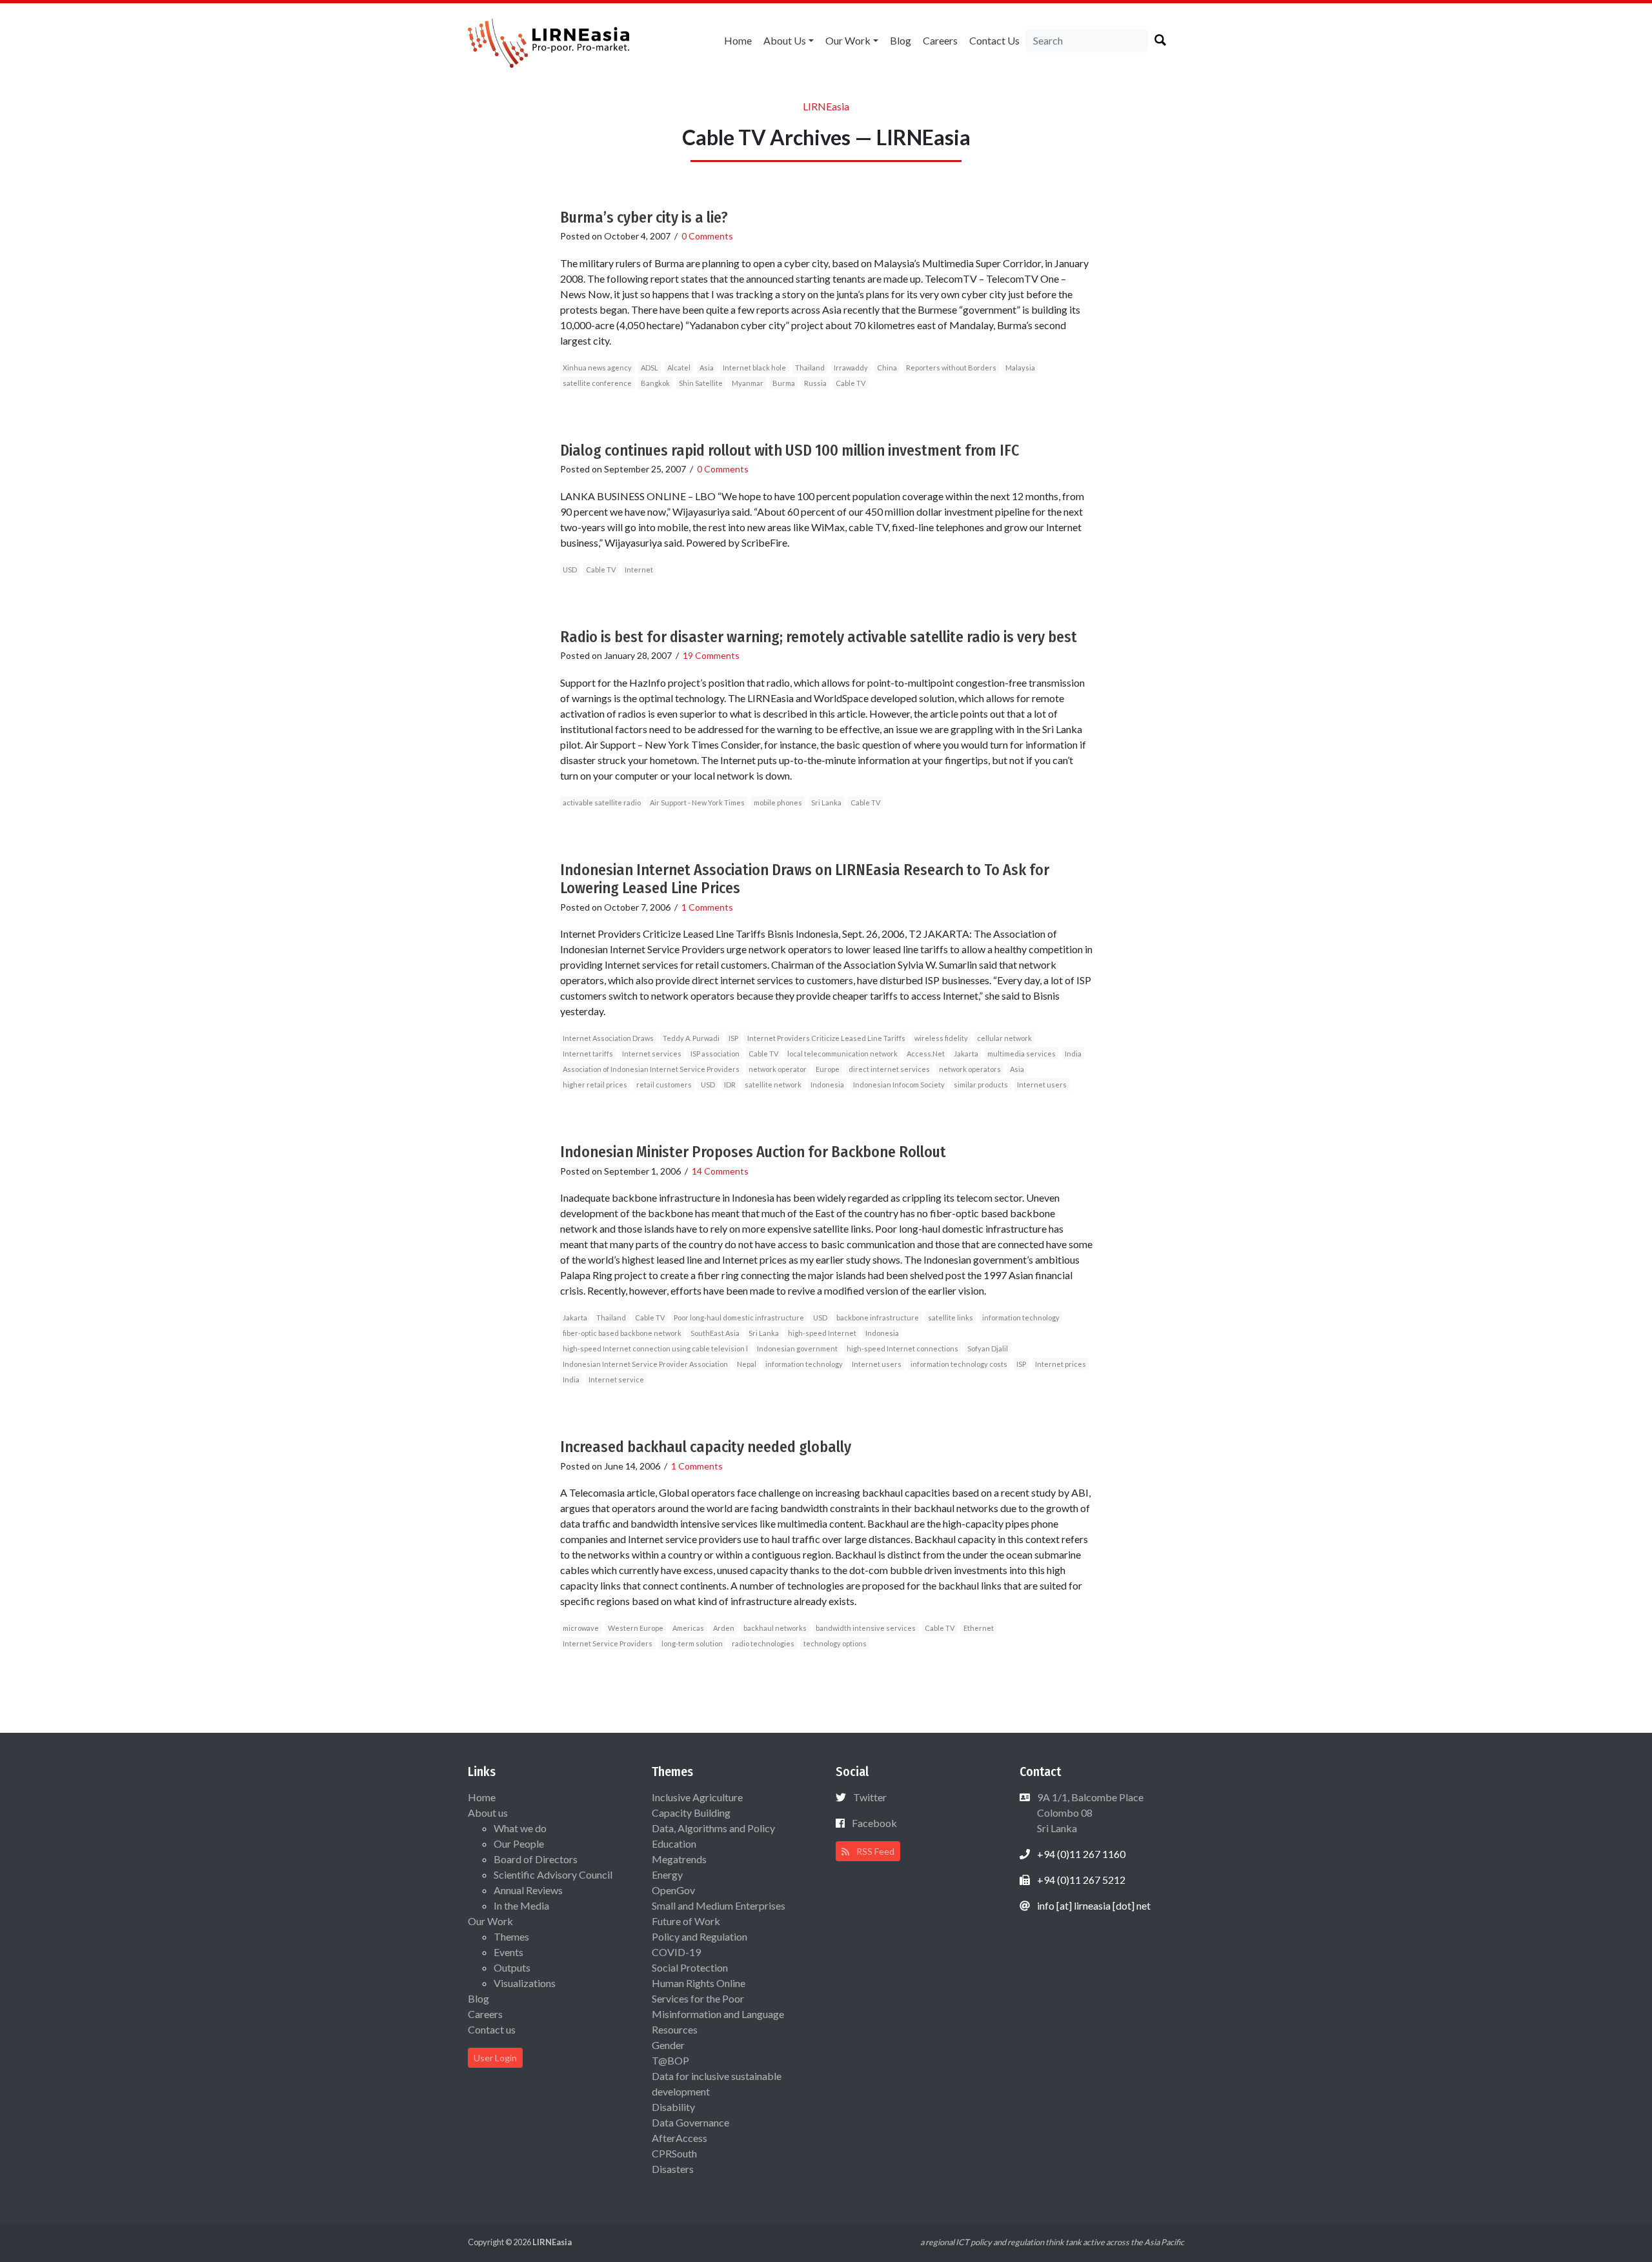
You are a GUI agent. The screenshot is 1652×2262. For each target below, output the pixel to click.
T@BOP (670, 2060)
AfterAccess (680, 2138)
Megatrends (679, 1859)
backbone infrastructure (878, 1318)
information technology (1021, 1318)
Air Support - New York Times (697, 803)
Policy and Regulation (700, 1936)
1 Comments (707, 907)
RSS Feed (874, 1851)
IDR (730, 1085)
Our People (519, 1843)
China (887, 368)
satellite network (773, 1085)
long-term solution (692, 1643)
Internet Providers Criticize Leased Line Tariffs (826, 1038)
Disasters (673, 2169)
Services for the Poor (698, 1998)
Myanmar (748, 383)
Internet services (652, 1054)
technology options (835, 1643)
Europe (828, 1069)
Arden (724, 1628)
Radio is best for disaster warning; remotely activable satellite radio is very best (819, 637)
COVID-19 (676, 1952)
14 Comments (720, 1171)
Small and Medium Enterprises (719, 1905)
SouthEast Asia (715, 1333)
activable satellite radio (602, 803)
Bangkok (655, 383)
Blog (901, 40)
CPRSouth (674, 2153)
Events (509, 1952)
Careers (940, 40)
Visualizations (525, 1983)
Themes (511, 1936)
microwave (581, 1628)
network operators (970, 1069)
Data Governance (690, 2122)
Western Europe (636, 1628)
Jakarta (966, 1054)
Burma (784, 383)
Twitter (870, 1797)
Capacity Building (691, 1813)
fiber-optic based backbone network (622, 1333)
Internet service (616, 1379)
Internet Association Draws (608, 1038)
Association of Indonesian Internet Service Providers (651, 1069)
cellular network (1004, 1038)
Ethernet (979, 1628)
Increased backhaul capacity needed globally (706, 1447)
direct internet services (889, 1069)
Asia (707, 368)
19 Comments (711, 655)
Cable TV (851, 383)
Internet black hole (754, 368)
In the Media (521, 1905)
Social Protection (690, 1967)
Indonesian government (797, 1348)
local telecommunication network (842, 1054)
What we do (520, 1828)
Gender (668, 2045)
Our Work (848, 40)
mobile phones (778, 803)
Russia (815, 383)
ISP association (715, 1054)
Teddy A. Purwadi (691, 1038)
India (1073, 1054)
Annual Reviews (528, 1890)
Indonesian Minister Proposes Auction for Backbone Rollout (753, 1152)
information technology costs (959, 1364)
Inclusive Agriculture (697, 1797)
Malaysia (1020, 368)
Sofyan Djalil (988, 1348)
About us (785, 40)
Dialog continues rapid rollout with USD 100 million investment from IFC (790, 450)
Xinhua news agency (597, 368)
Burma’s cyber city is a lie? (644, 217)
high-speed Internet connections (902, 1348)
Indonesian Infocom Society (899, 1085)
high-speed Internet (822, 1333)
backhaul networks (775, 1628)
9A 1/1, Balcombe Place (1089, 1813)
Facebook (874, 1823)
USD (570, 570)
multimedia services (1022, 1054)
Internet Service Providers (608, 1643)
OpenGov (673, 1890)
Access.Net (926, 1054)
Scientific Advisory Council (553, 1874)
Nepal (747, 1364)
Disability (673, 2107)
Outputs (512, 1967)
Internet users (1042, 1085)
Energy (667, 1874)
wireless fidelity (941, 1038)
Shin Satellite (701, 383)
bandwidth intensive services (866, 1628)
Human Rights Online (699, 1983)
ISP (733, 1038)
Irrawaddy (851, 368)
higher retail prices (595, 1085)
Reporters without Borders (951, 368)
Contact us (994, 40)
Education (674, 1843)
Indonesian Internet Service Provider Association (645, 1364)
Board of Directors (536, 1859)
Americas (688, 1628)
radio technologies (763, 1643)
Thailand (810, 368)
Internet (639, 570)
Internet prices (1061, 1364)
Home (738, 40)
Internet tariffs (588, 1054)
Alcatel (679, 368)
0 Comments (707, 236)
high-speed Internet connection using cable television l (655, 1348)
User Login (495, 2058)
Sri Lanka (826, 803)
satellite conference (597, 383)
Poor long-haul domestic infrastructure (739, 1318)
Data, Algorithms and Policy (713, 1828)
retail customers (664, 1085)
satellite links (951, 1318)
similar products (981, 1085)
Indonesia (827, 1085)
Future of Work (686, 1921)
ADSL (650, 368)
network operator (778, 1069)
